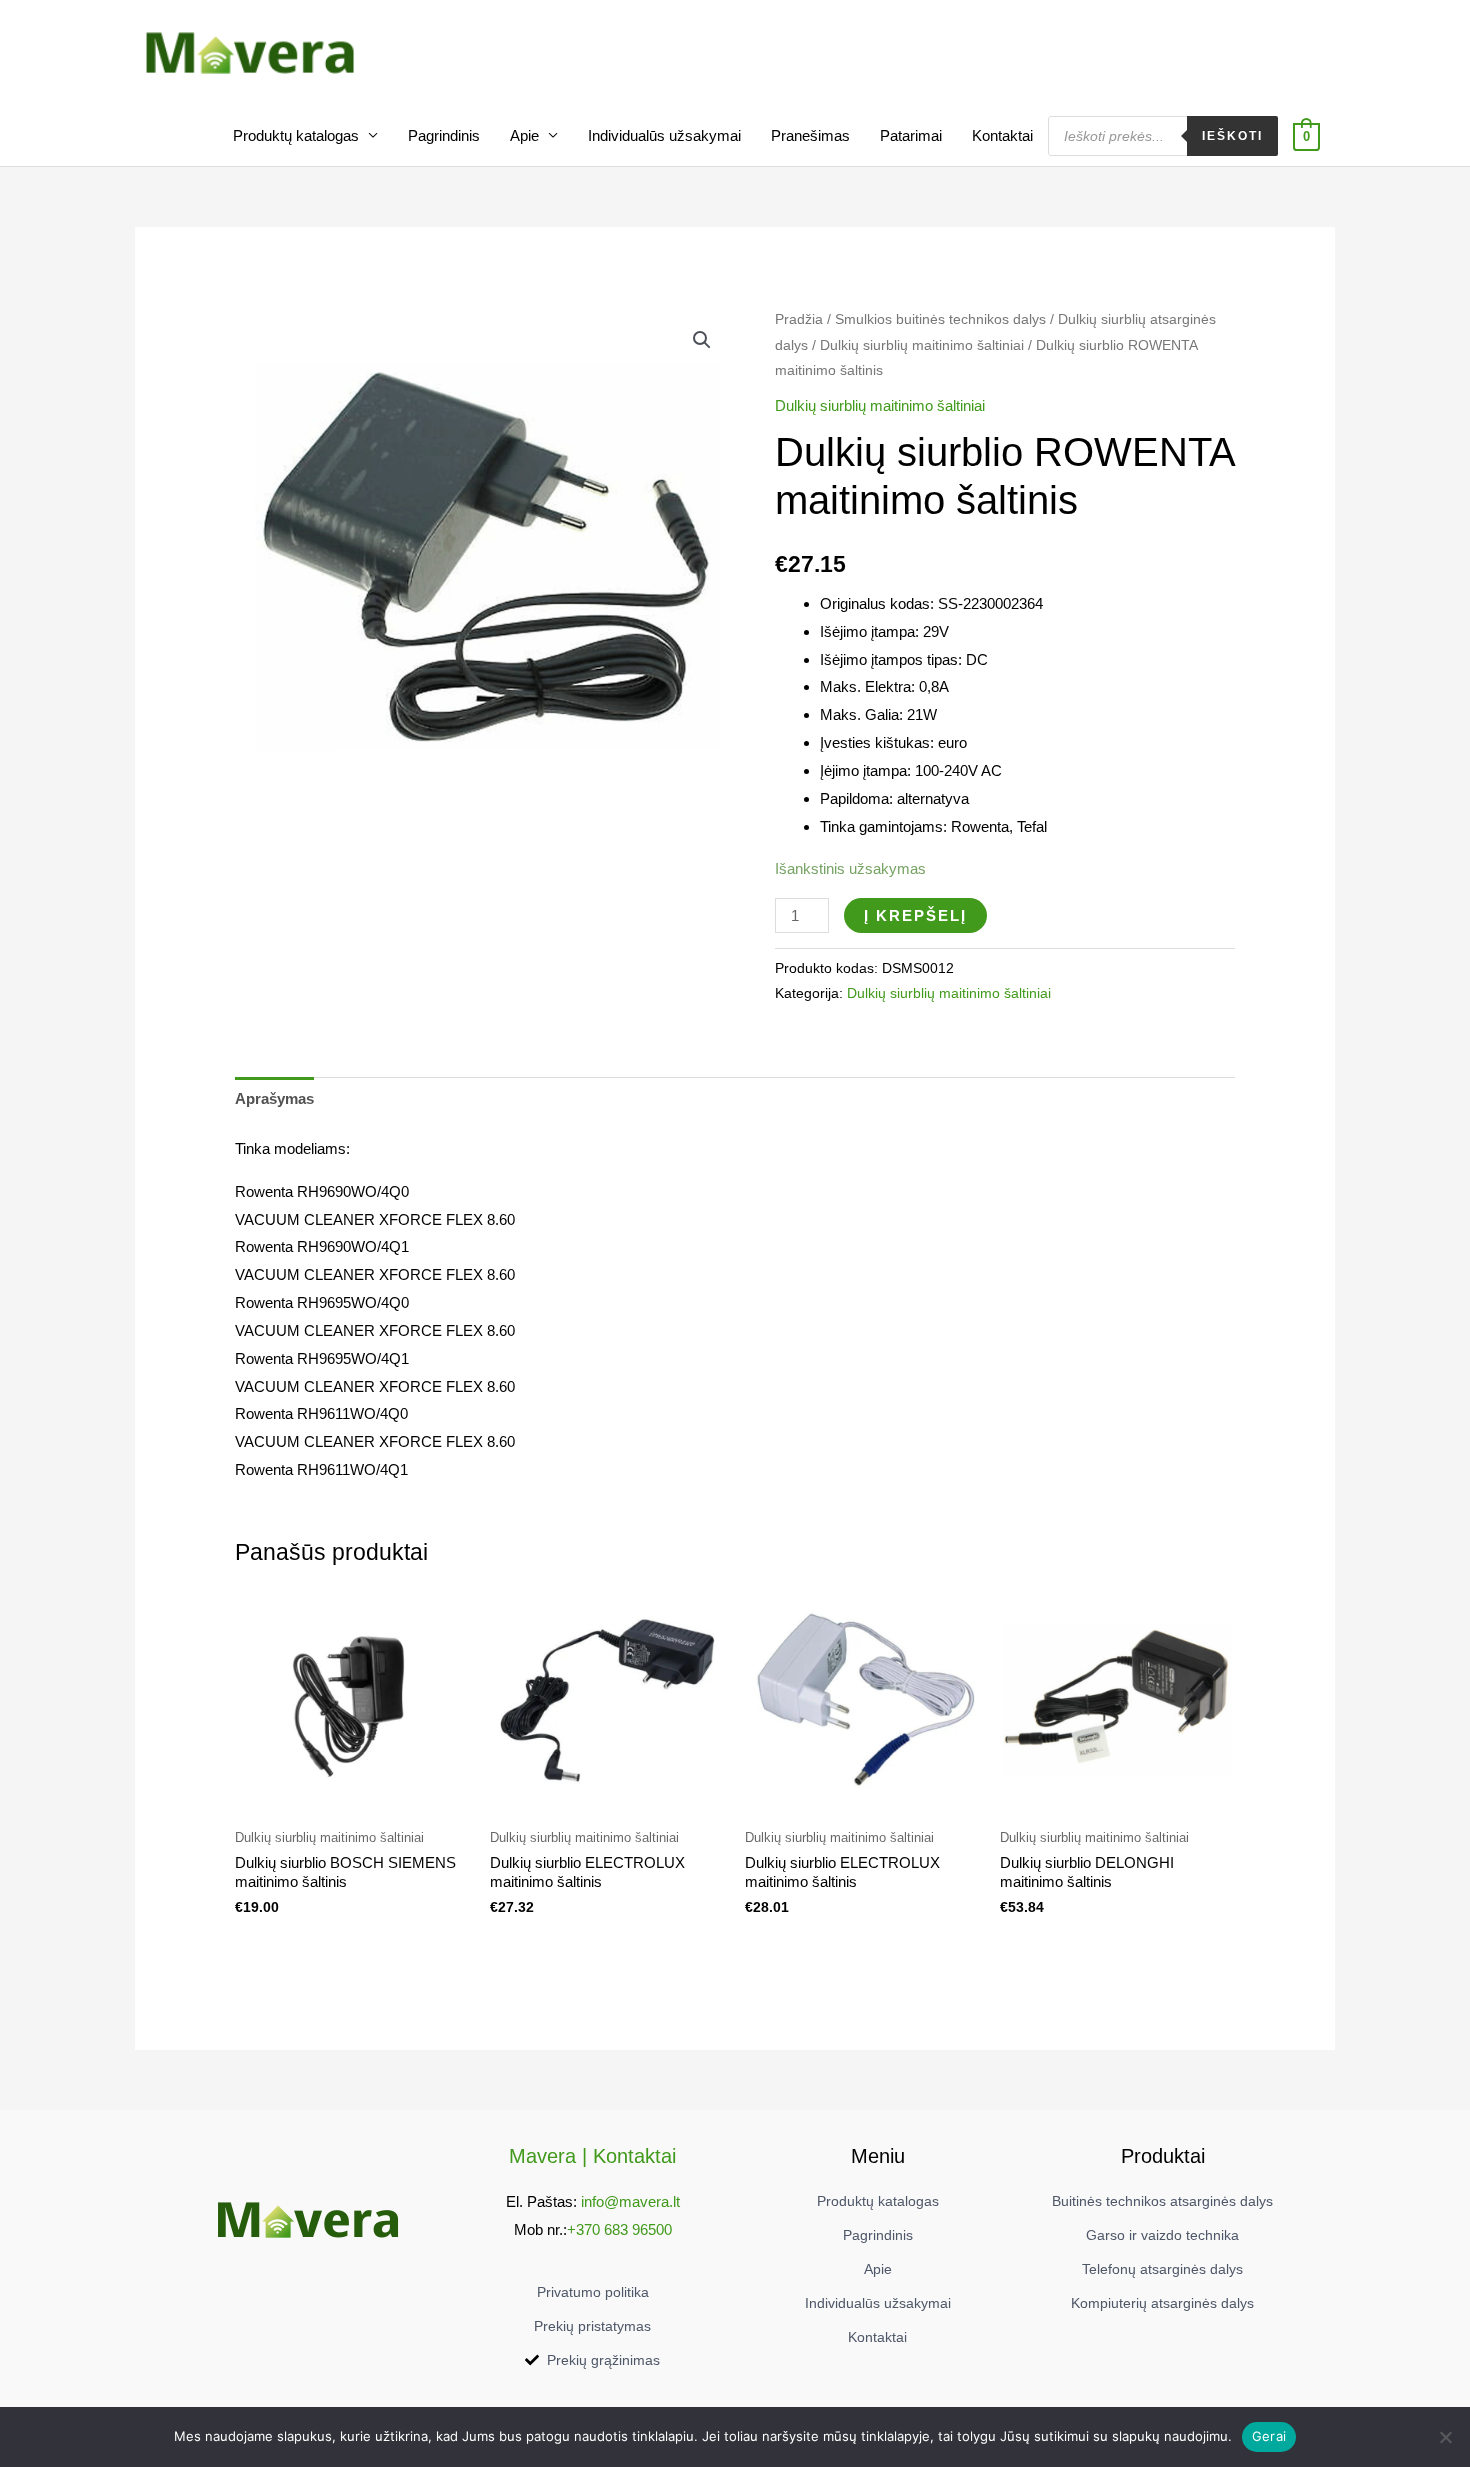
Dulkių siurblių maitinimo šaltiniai (922, 345)
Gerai (1269, 2436)
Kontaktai (1002, 135)
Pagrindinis (444, 135)
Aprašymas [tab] (274, 1098)
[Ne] (1445, 2437)
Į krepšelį (915, 915)
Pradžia (799, 319)
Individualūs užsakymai (664, 135)
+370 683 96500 (619, 2229)
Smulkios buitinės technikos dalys (940, 319)
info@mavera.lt (630, 2201)
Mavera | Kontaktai (592, 2156)
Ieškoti (1232, 136)
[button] (702, 340)
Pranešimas (810, 135)
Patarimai (911, 135)
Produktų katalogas (296, 135)
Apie (524, 135)
